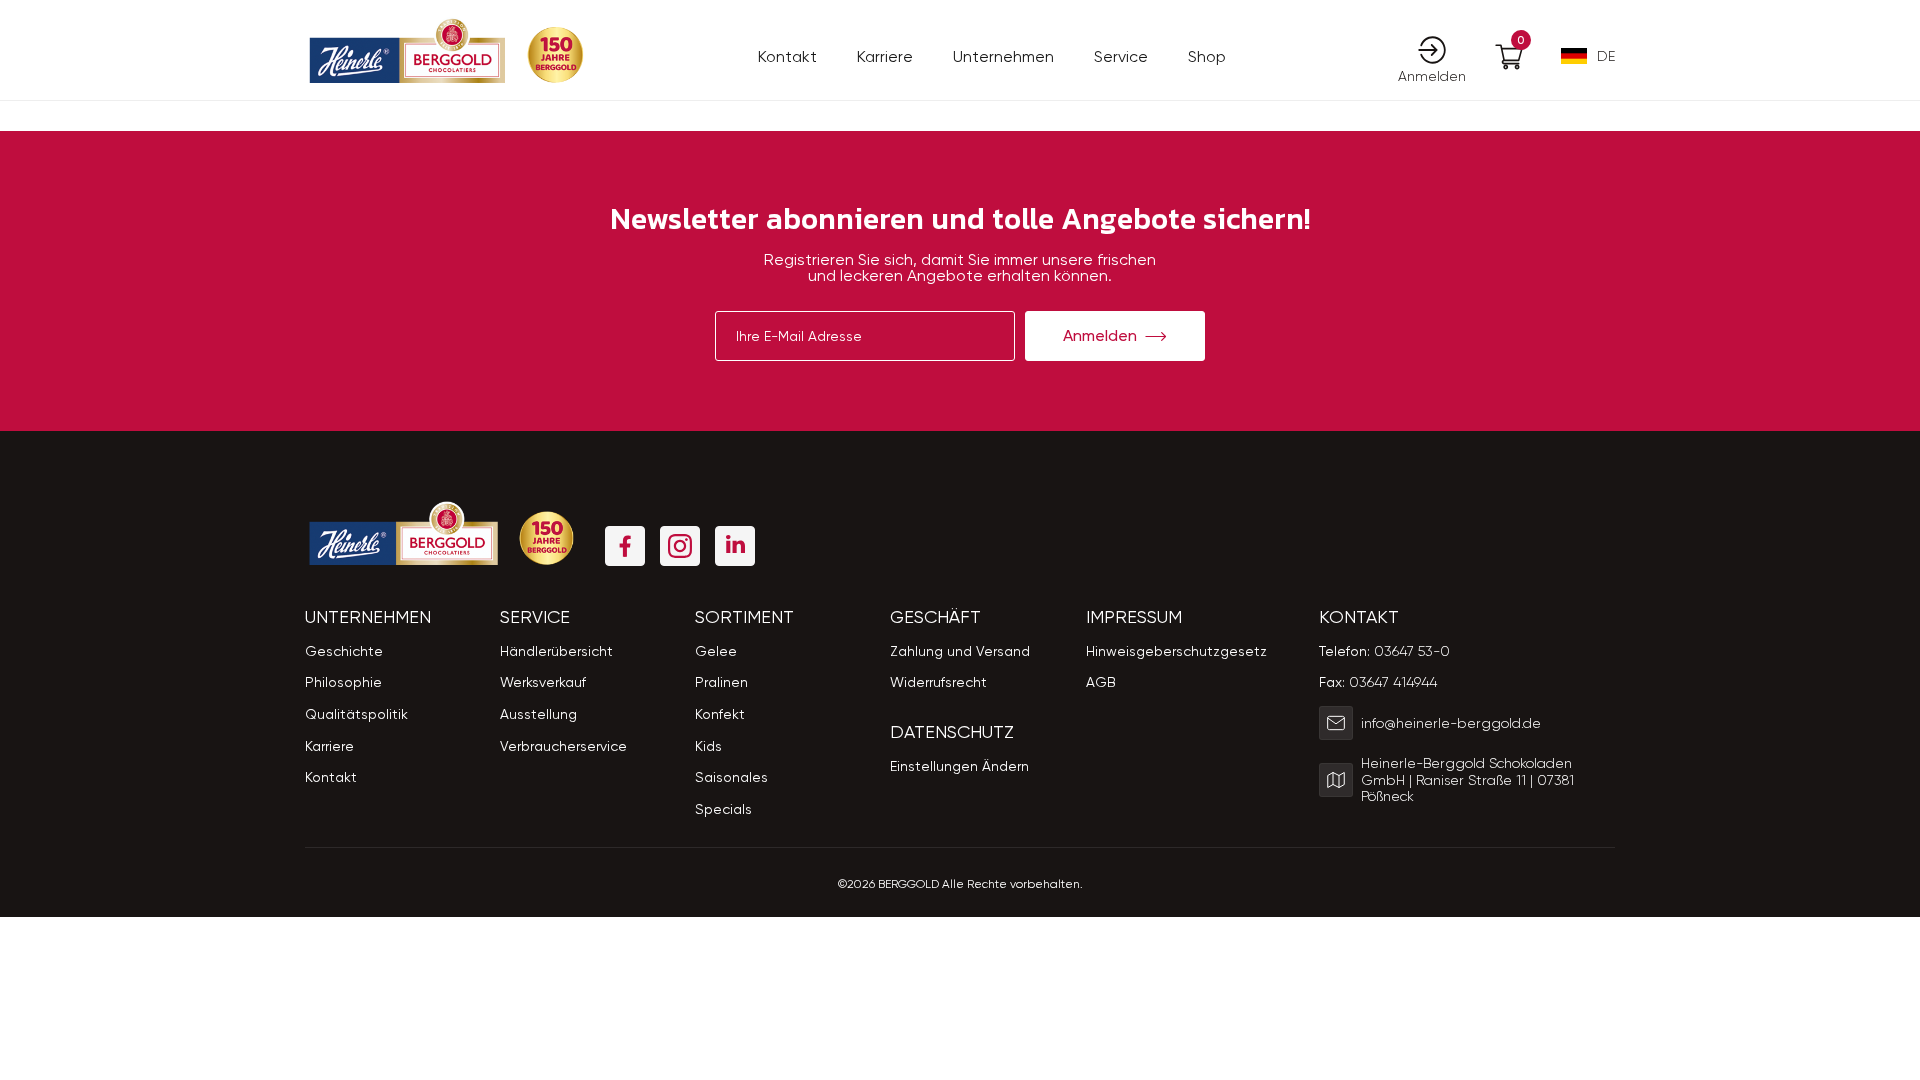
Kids (708, 746)
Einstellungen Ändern (959, 766)
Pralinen (721, 682)
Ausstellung (538, 714)
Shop (1207, 56)
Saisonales (731, 777)
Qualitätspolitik (356, 714)
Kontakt (787, 56)
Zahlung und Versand (960, 651)
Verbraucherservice (563, 746)
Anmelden (1100, 335)
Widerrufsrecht (938, 682)
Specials (723, 809)
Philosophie (343, 682)
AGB (1101, 682)
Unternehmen (1003, 56)
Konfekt (720, 714)
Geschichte (344, 651)
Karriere (885, 56)
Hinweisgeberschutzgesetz (1176, 651)
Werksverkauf (543, 682)
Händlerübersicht (556, 651)
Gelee (716, 651)
